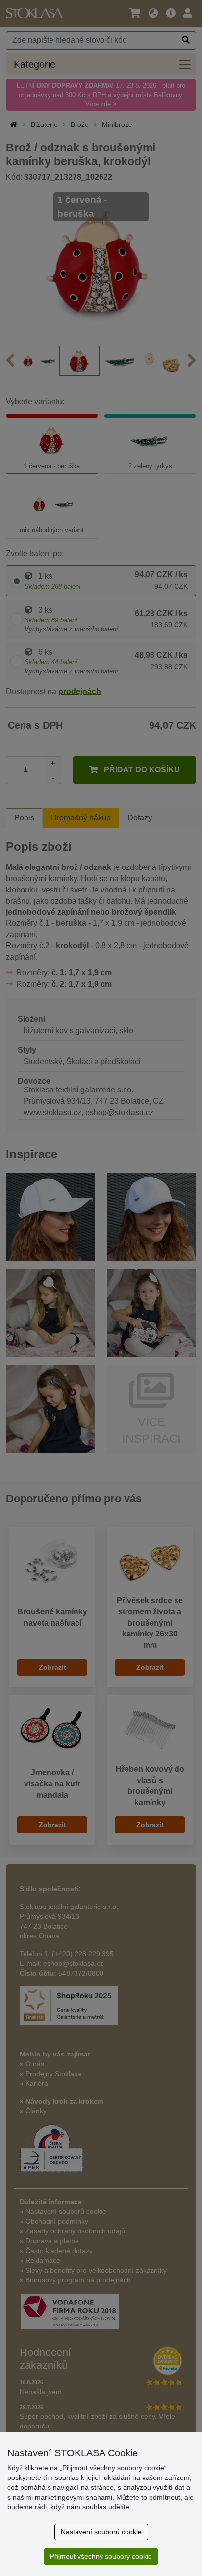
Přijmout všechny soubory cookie (101, 2556)
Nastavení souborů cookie (101, 2532)
